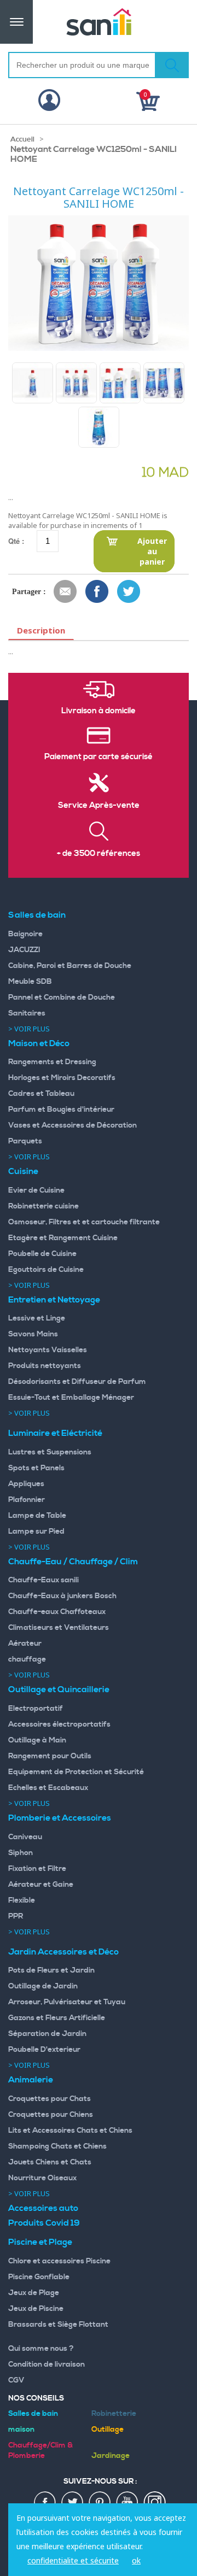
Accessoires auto (43, 2208)
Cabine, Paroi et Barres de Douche (70, 966)
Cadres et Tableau (41, 1094)
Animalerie (31, 2080)
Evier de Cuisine (36, 1190)
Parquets (25, 1141)
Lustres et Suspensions (50, 1452)
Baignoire (25, 934)
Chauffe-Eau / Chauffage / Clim (73, 1562)
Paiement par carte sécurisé (99, 757)
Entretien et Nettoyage (54, 1300)
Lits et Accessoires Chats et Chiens (70, 2131)
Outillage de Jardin (43, 1986)
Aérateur (25, 1644)
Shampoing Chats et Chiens (57, 2146)
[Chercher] (172, 65)
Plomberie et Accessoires (60, 1818)
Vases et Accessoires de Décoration (73, 1125)
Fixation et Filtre (37, 1869)
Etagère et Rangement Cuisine (63, 1238)
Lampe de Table (37, 1516)
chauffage (27, 1659)
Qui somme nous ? (41, 2349)
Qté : (16, 541)
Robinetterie (114, 2414)
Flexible (22, 1900)
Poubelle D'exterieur (44, 2050)
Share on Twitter (129, 592)
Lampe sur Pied (36, 1531)
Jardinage (111, 2456)
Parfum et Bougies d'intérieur (61, 1110)
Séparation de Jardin (47, 2034)
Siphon (21, 1853)
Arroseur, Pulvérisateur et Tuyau (67, 2002)
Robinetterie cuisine (44, 1206)
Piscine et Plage (40, 2242)
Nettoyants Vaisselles (48, 1350)
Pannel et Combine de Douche (62, 997)
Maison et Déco (39, 1043)
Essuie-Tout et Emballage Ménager (71, 1398)
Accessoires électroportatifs (59, 1724)
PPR (16, 1916)
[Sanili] (99, 22)
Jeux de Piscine (36, 2309)
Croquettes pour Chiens (51, 2115)
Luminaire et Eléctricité (55, 1433)
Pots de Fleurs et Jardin (51, 1970)
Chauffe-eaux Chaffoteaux (57, 1612)
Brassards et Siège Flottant (58, 2325)
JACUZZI (24, 950)
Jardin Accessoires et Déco (63, 1952)
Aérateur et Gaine (41, 1885)
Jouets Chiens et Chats (50, 2162)
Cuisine (23, 1171)
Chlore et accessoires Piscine (59, 2261)
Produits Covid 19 (44, 2223)
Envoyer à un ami (66, 592)
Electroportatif (36, 1709)
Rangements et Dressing (52, 1062)
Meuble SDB (30, 982)
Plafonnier (27, 1500)
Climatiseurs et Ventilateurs (59, 1628)
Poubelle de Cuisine (42, 1254)
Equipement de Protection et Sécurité (76, 1772)
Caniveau (25, 1837)
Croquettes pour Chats (50, 2099)
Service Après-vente (99, 806)
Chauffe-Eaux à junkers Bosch (62, 1596)
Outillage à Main (37, 1740)
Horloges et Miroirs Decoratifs (62, 1078)
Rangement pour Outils (50, 1756)
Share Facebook (97, 592)
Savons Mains (33, 1334)
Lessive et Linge (37, 1318)
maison (21, 2430)
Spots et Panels (36, 1468)
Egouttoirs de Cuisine (46, 1270)
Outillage (108, 2430)
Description (41, 630)
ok (136, 2560)
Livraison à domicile (99, 711)
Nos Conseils (36, 2398)
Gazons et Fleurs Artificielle (57, 2018)
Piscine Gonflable (39, 2277)
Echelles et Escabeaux (48, 1788)
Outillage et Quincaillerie (59, 1689)
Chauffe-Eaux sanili (44, 1580)
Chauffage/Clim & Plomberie (40, 2451)
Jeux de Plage (34, 2293)
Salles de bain (37, 915)
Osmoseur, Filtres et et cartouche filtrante (84, 1222)
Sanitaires (27, 1013)
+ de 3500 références (99, 854)
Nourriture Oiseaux (42, 2178)
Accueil (22, 139)
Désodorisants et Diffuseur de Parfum (77, 1382)
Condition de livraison (47, 2364)
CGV (16, 2380)
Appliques (26, 1484)
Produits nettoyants (45, 1366)
